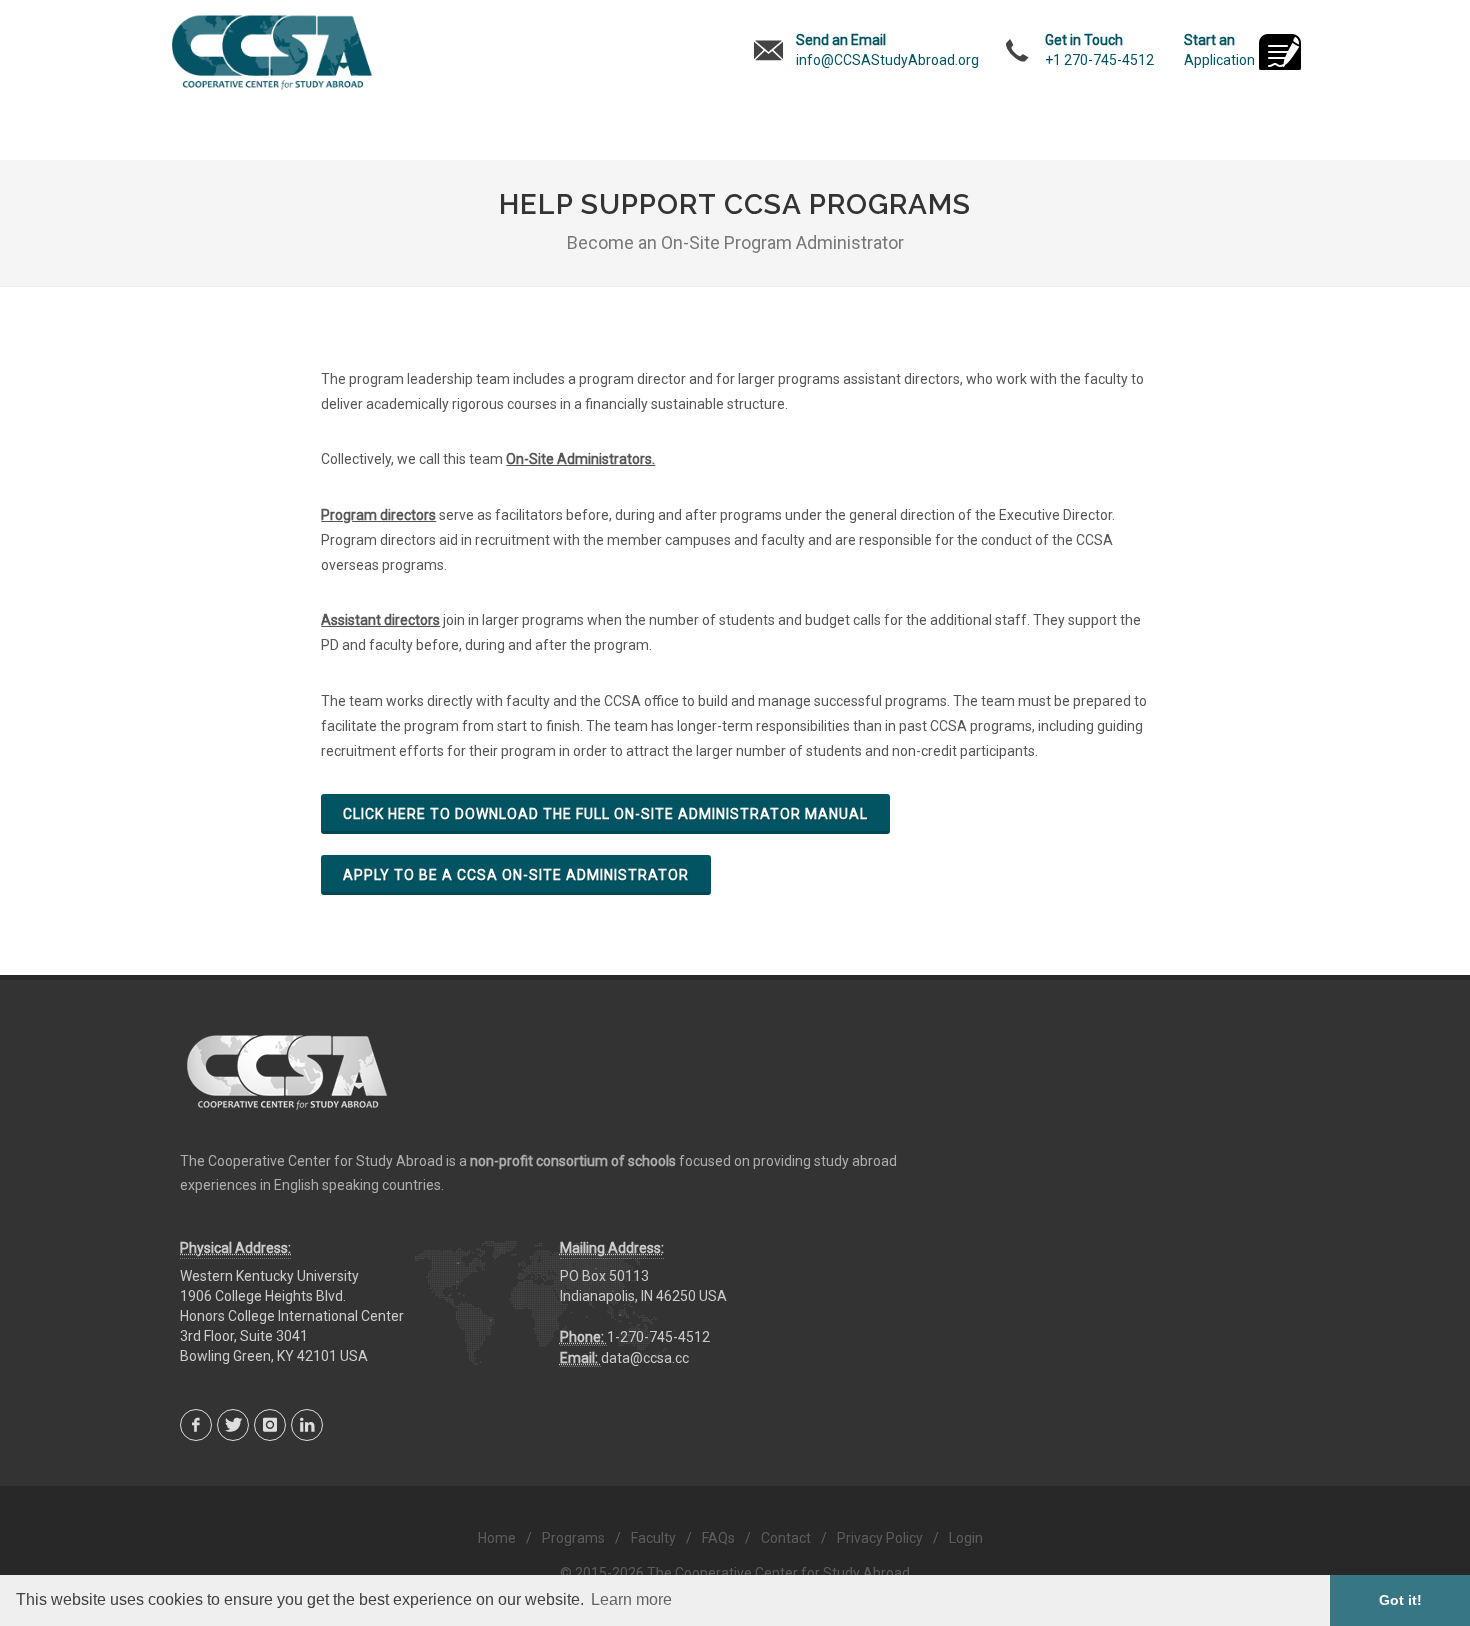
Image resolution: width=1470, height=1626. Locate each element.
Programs (573, 1538)
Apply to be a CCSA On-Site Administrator (516, 875)
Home (497, 1538)
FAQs (718, 1538)
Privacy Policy (880, 1538)
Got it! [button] (1400, 1600)
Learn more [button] (631, 1599)
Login (966, 1538)
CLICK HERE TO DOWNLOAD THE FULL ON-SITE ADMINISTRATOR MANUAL (605, 814)
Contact (786, 1538)
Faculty (653, 1538)
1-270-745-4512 (658, 1337)
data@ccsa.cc (645, 1358)
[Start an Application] (1280, 54)
